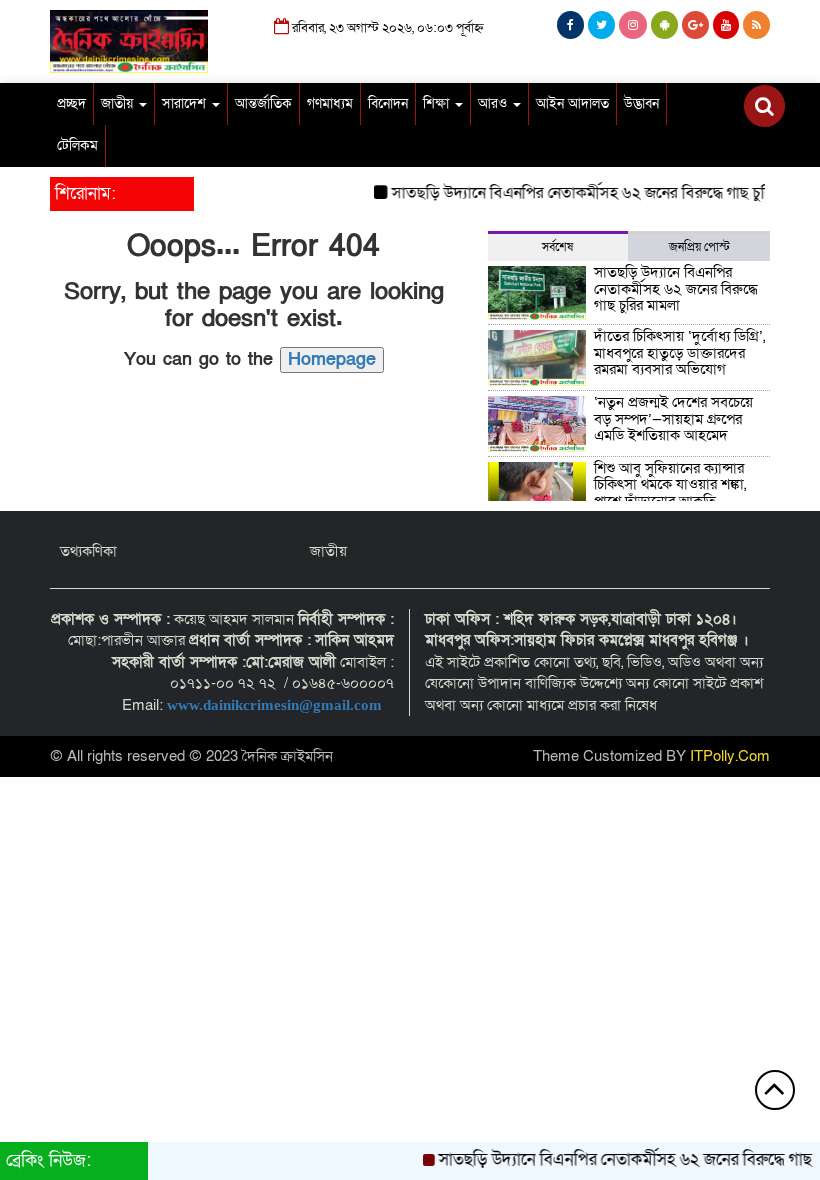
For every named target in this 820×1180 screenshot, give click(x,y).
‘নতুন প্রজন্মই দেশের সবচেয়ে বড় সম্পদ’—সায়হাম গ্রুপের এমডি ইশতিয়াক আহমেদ (673, 418)
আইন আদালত (572, 103)
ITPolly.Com (730, 756)
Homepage (332, 359)
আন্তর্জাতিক (263, 103)
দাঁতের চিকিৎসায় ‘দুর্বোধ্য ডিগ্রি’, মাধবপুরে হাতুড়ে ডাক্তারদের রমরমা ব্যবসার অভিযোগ (679, 352)
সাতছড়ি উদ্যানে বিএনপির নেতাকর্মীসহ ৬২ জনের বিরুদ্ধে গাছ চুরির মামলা (596, 193)
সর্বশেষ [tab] (557, 247)
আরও (494, 103)
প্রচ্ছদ (71, 103)
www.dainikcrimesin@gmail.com (276, 705)
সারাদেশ (186, 103)
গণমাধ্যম (330, 103)
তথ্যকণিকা (88, 551)
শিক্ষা (438, 103)
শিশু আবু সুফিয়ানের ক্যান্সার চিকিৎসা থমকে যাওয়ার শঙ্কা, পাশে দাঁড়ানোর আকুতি (670, 484)
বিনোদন (388, 103)
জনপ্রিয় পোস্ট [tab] (699, 247)
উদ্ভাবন (641, 103)
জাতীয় (119, 103)
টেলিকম (77, 145)
